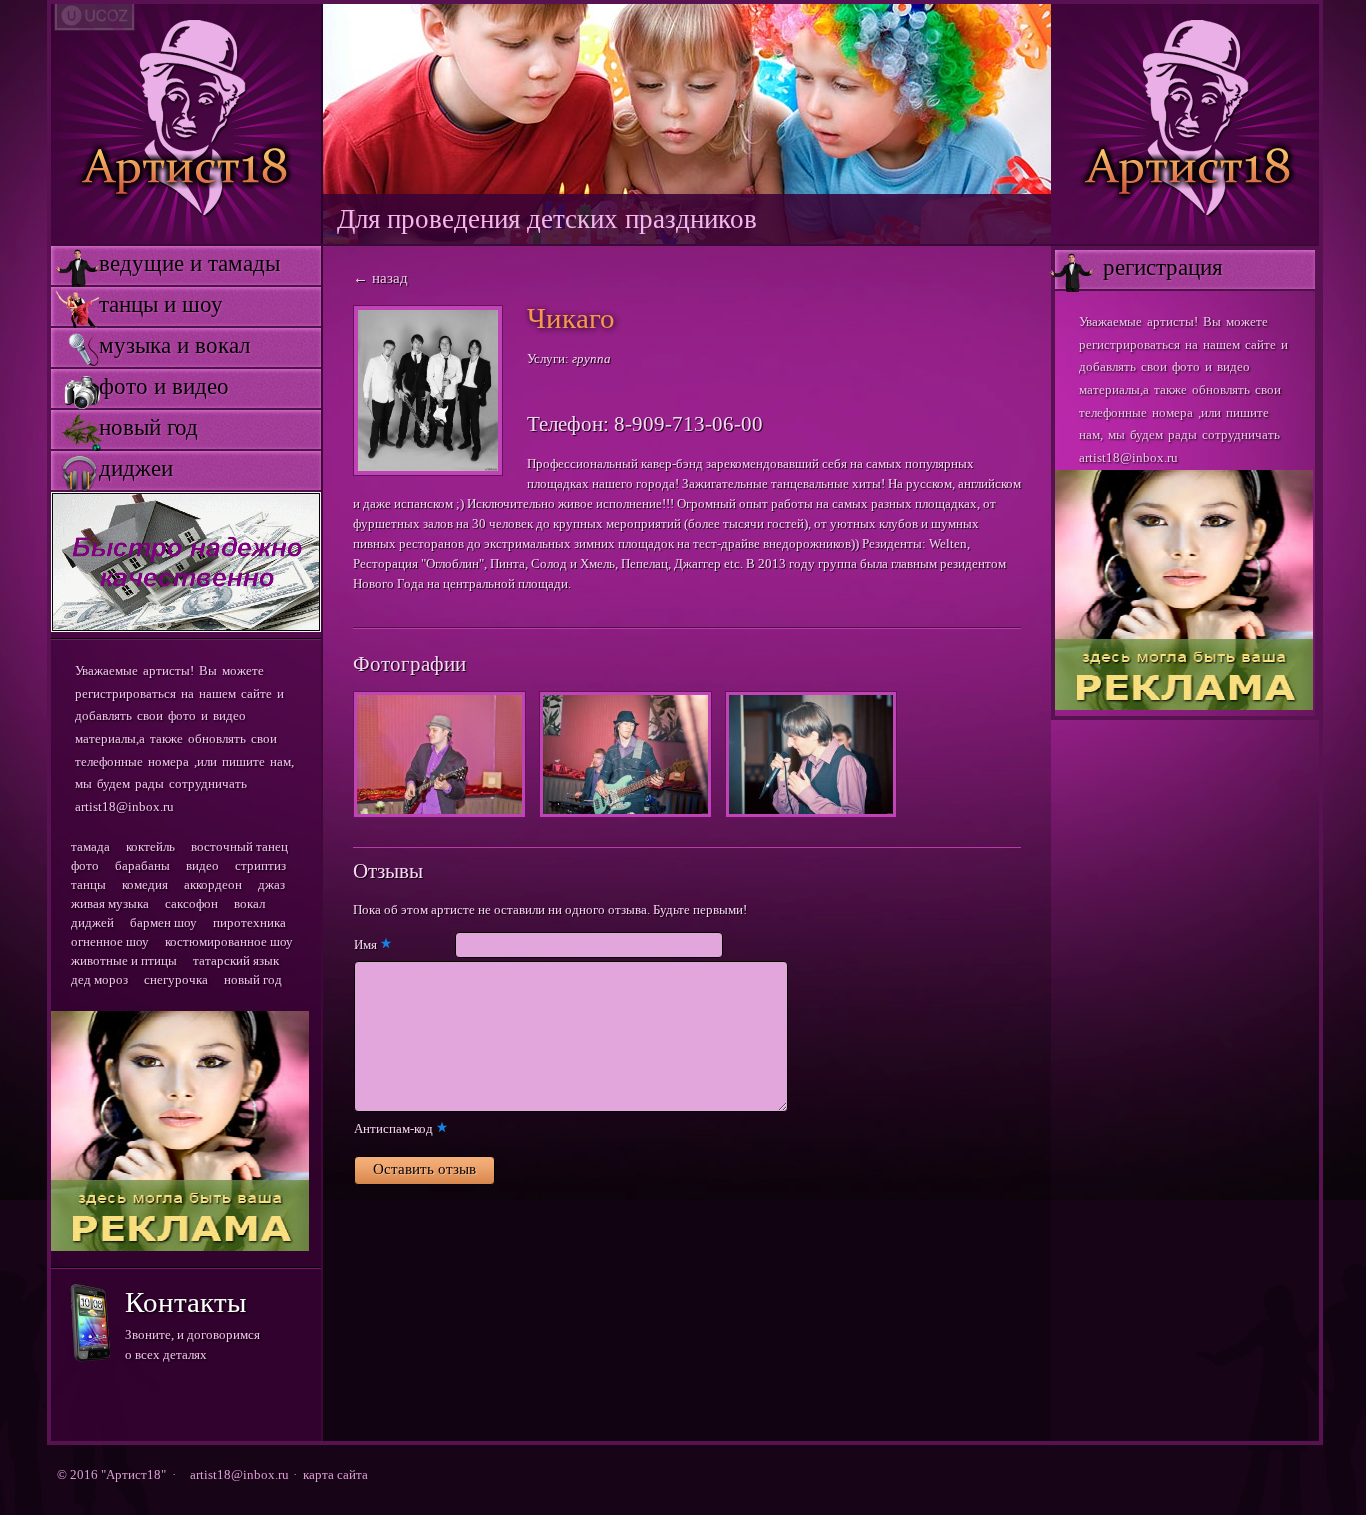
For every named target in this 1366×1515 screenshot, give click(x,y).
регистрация (1139, 267)
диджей (92, 922)
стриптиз (260, 865)
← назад (380, 278)
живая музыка (110, 903)
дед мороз (99, 979)
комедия (145, 884)
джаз (271, 884)
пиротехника (249, 922)
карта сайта (335, 1474)
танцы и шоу (137, 304)
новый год (124, 427)
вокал (249, 903)
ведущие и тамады (165, 263)
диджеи (112, 468)
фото (85, 865)
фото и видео (140, 386)
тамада (90, 846)
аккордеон (213, 884)
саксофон (191, 903)
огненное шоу (110, 941)
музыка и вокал (150, 345)
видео (202, 865)
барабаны (142, 865)
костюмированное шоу (229, 941)
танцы (88, 884)
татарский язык (236, 960)
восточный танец (239, 846)
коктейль (150, 846)
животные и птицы (124, 960)
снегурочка (176, 979)
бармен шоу (163, 922)
